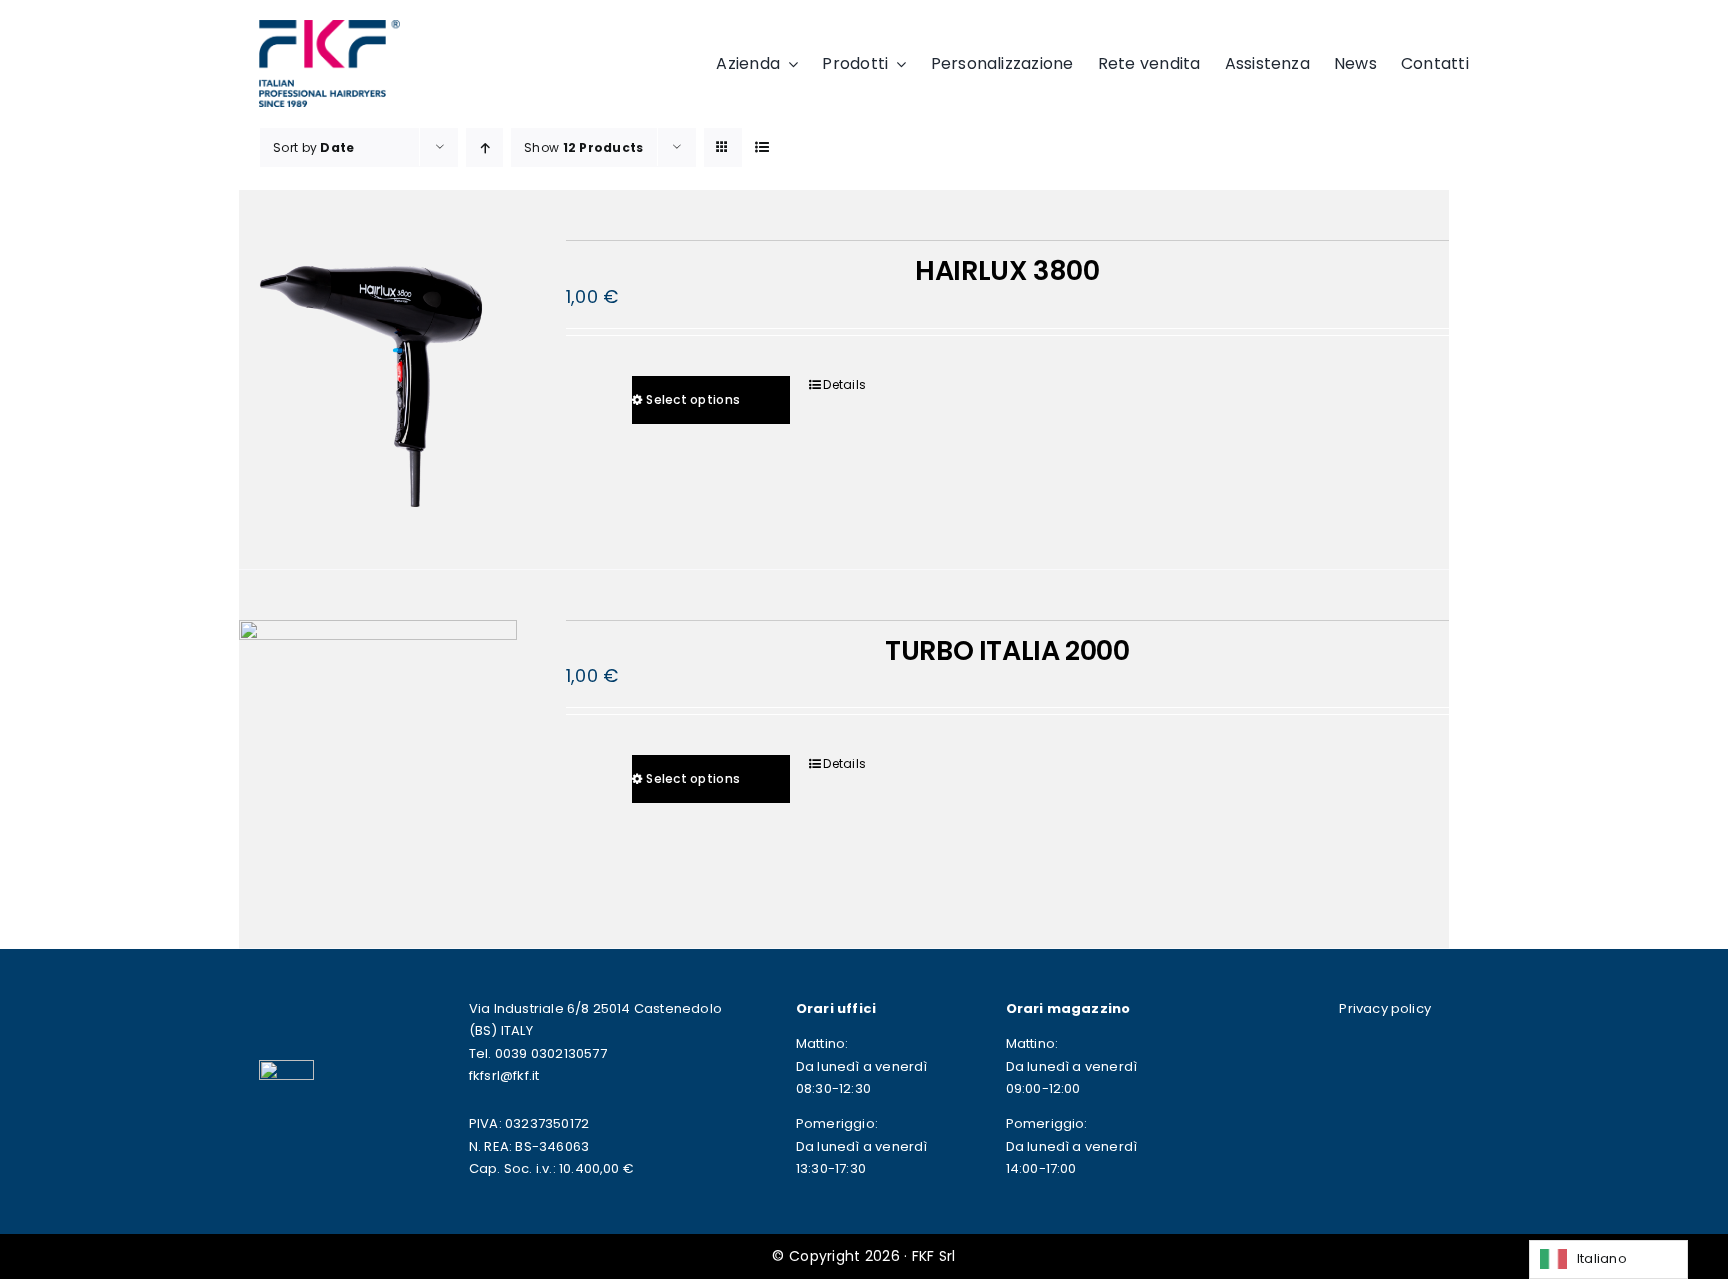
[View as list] (762, 147)
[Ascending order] (484, 147)
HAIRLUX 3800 (1007, 270)
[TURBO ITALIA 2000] (378, 759)
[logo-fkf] (329, 28)
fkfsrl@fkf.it (504, 1075)
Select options (693, 399)
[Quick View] (620, 385)
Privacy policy (1385, 1008)
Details (844, 384)
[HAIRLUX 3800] (378, 379)
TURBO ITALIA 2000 (1007, 650)
